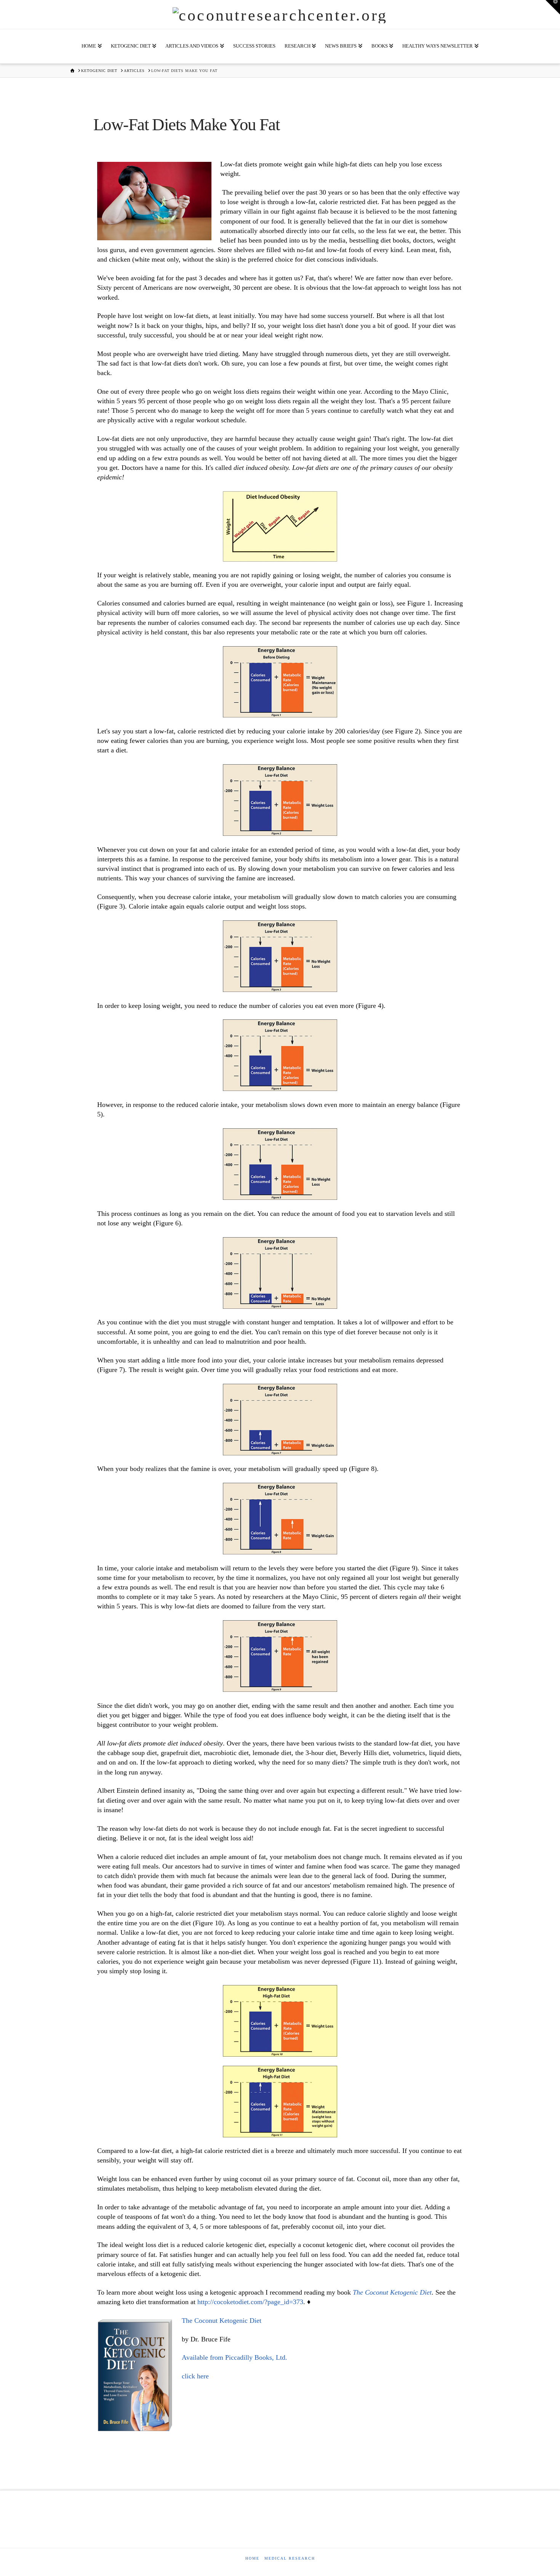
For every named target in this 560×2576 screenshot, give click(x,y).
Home (252, 2558)
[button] (553, 7)
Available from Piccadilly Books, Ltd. (234, 2357)
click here (195, 2376)
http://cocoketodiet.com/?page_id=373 (250, 2302)
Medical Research (290, 2558)
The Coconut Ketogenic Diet (222, 2320)
